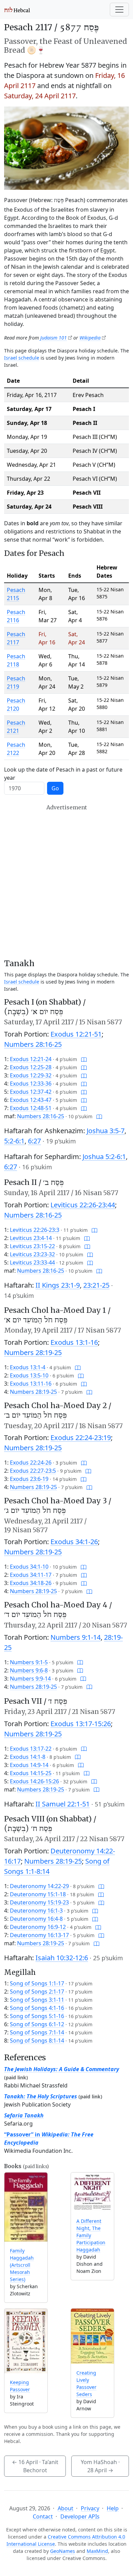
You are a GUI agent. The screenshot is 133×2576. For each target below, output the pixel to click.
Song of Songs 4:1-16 (37, 2008)
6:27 (34, 1141)
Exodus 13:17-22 (31, 1749)
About (65, 2508)
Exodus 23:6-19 (29, 1479)
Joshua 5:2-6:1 (104, 1157)
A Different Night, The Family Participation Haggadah (91, 2235)
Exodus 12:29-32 (31, 1075)
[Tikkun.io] (84, 1059)
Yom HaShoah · (100, 2466)
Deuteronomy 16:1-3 (36, 1911)
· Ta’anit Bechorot (35, 2466)
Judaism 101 (54, 338)
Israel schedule (22, 358)
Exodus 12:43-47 (31, 1100)
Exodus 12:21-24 (31, 1059)
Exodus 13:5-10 (29, 1375)
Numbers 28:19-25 (33, 1352)
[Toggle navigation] (119, 10)
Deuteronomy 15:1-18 (38, 1894)
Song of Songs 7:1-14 (37, 2032)
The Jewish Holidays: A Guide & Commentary (62, 2069)
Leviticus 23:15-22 (32, 1246)
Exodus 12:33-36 (31, 1084)
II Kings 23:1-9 (58, 1285)
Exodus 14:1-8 (28, 1757)
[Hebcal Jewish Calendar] (17, 10)
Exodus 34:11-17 (31, 1575)
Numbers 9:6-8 (29, 1670)
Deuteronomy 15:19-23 (39, 1902)
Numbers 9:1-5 (29, 1662)
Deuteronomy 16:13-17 (39, 1935)
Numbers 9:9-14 (30, 1679)
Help (113, 2508)
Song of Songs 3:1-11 (37, 2000)
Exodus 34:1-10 (29, 1567)
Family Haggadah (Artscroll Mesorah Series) (22, 2265)
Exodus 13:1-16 (74, 1342)
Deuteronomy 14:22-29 (39, 1886)
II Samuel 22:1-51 (63, 1804)
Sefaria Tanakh (24, 2115)
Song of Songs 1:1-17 (37, 1983)
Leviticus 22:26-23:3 (35, 1230)
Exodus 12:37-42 (31, 1092)
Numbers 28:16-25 (33, 1044)
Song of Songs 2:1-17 (37, 1992)
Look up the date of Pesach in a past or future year (63, 774)
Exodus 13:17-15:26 (81, 1724)
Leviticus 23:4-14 (31, 1238)
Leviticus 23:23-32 (32, 1254)
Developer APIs (80, 2516)
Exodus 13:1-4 (28, 1367)
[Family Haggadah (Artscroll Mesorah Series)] (26, 2207)
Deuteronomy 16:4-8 (36, 1919)
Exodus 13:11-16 (31, 1384)
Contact (43, 2516)
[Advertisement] (66, 881)
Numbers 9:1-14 (76, 1637)
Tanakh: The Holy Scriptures (41, 2096)
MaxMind (97, 2551)
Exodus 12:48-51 (31, 1108)
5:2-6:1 (14, 1141)
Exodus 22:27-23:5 (33, 1471)
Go (55, 788)
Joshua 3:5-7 (106, 1131)
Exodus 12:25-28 (31, 1067)
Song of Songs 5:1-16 (37, 2016)
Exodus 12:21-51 (76, 1034)
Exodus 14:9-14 (29, 1765)
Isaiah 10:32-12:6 (62, 1958)
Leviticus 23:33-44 (32, 1262)
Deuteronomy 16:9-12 (38, 1927)
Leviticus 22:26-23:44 (83, 1205)
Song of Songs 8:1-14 (37, 2041)
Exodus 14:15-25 (31, 1773)
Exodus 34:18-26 (31, 1583)
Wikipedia (90, 338)
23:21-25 (96, 1285)
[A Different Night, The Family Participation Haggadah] (92, 2192)
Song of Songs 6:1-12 (37, 2024)
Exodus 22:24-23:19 (81, 1438)
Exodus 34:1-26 (74, 1542)
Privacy (90, 2508)
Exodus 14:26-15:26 (34, 1781)
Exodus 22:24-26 (31, 1463)
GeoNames (63, 2551)
